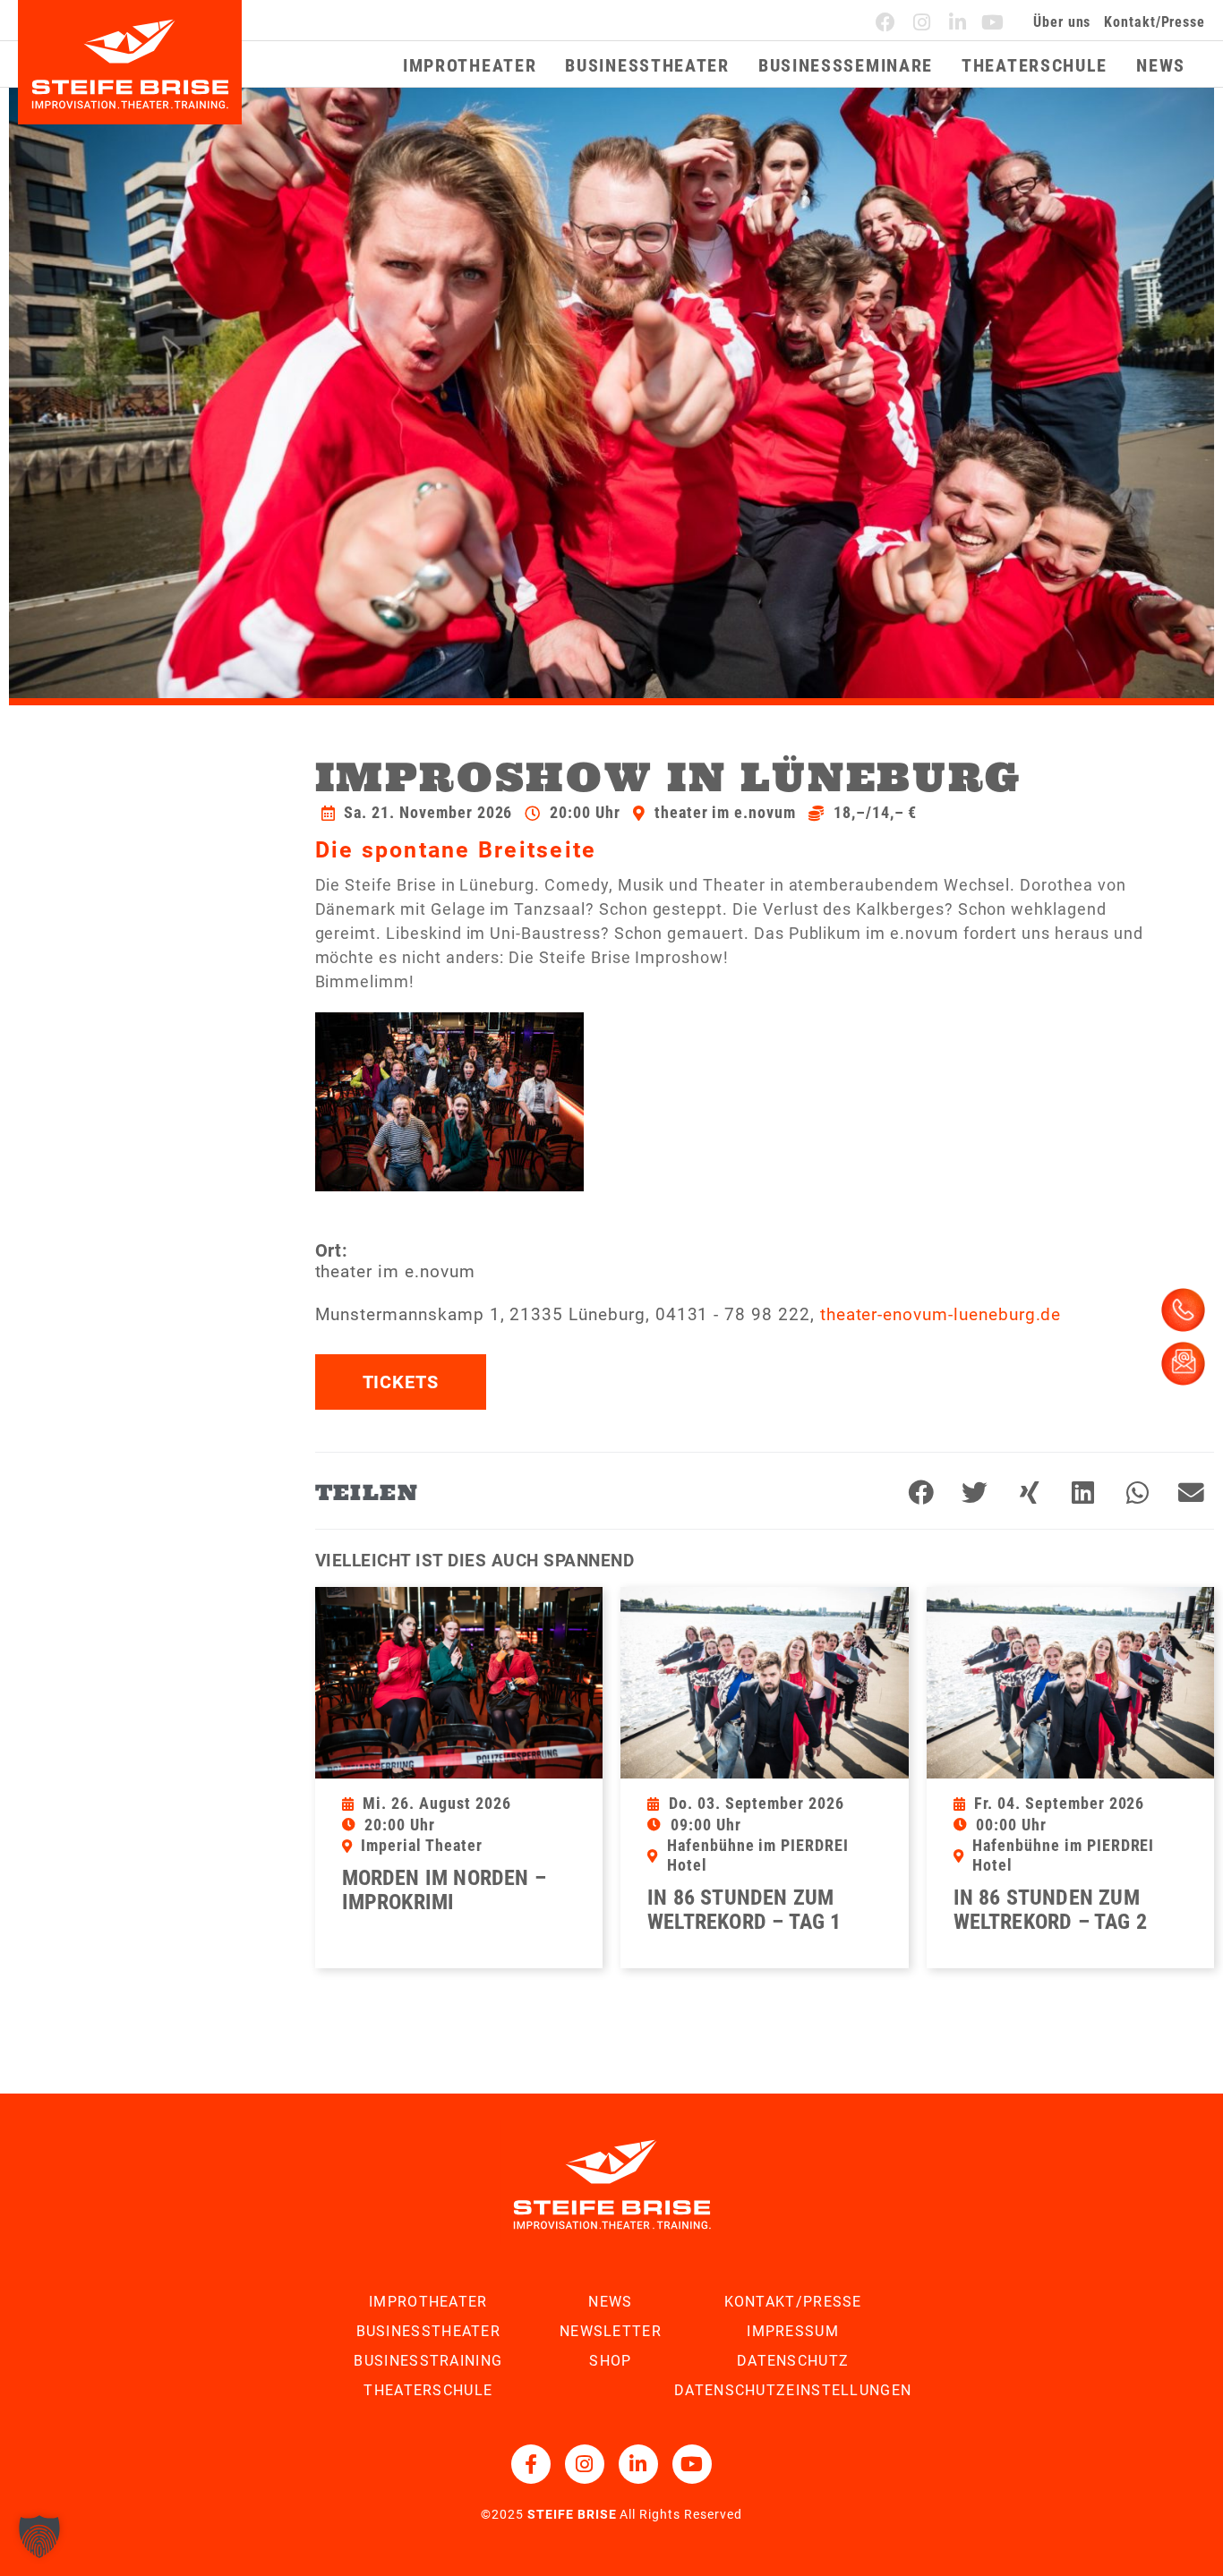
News (1161, 65)
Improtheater (470, 65)
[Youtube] (993, 22)
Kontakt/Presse (1155, 22)
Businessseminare (846, 65)
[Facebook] (886, 22)
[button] (921, 1493)
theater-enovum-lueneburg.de (941, 1314)
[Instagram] (922, 22)
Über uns (1062, 22)
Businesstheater (647, 65)
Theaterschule (1035, 65)
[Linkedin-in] (958, 22)
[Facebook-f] (531, 2464)
